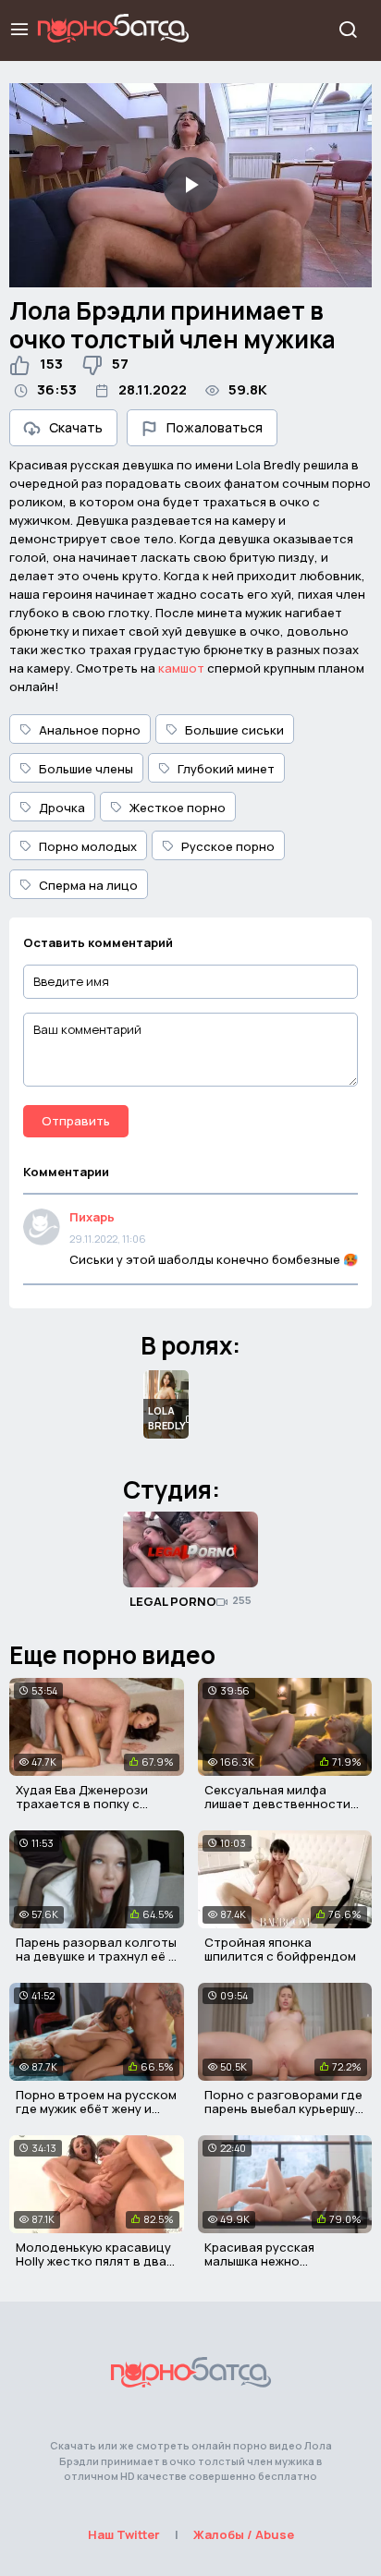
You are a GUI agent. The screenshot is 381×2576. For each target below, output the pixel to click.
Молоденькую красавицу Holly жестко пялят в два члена (93, 2261)
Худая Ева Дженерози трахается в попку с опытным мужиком (82, 1804)
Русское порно (228, 846)
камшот (181, 668)
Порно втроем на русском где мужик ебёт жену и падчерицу (96, 2109)
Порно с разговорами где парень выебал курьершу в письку (285, 2109)
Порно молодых (88, 846)
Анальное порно (90, 730)
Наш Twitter (124, 2534)
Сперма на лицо (88, 885)
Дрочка (62, 808)
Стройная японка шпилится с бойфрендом (280, 1950)
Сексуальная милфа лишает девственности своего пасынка (277, 1804)
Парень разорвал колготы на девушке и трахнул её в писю (96, 1956)
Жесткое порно (178, 808)
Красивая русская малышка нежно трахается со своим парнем (267, 2269)
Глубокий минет (226, 769)
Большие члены (86, 769)
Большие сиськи (234, 730)
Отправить (76, 1121)
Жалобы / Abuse (244, 2534)
